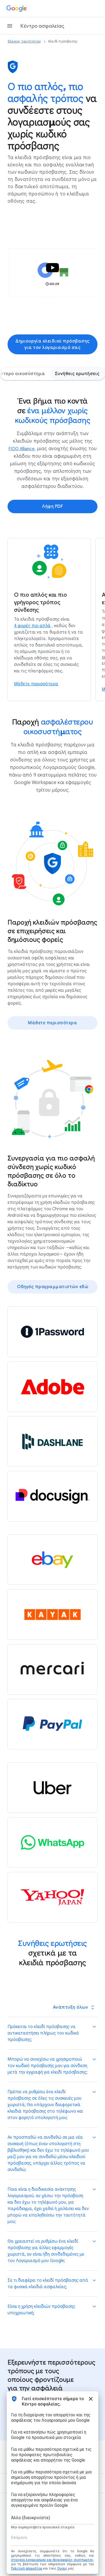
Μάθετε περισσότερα (52, 1023)
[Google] (17, 9)
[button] (52, 273)
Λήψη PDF (52, 506)
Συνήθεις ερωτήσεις (77, 374)
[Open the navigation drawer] (10, 26)
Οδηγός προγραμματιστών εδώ (52, 1287)
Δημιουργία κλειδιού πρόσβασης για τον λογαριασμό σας (52, 344)
